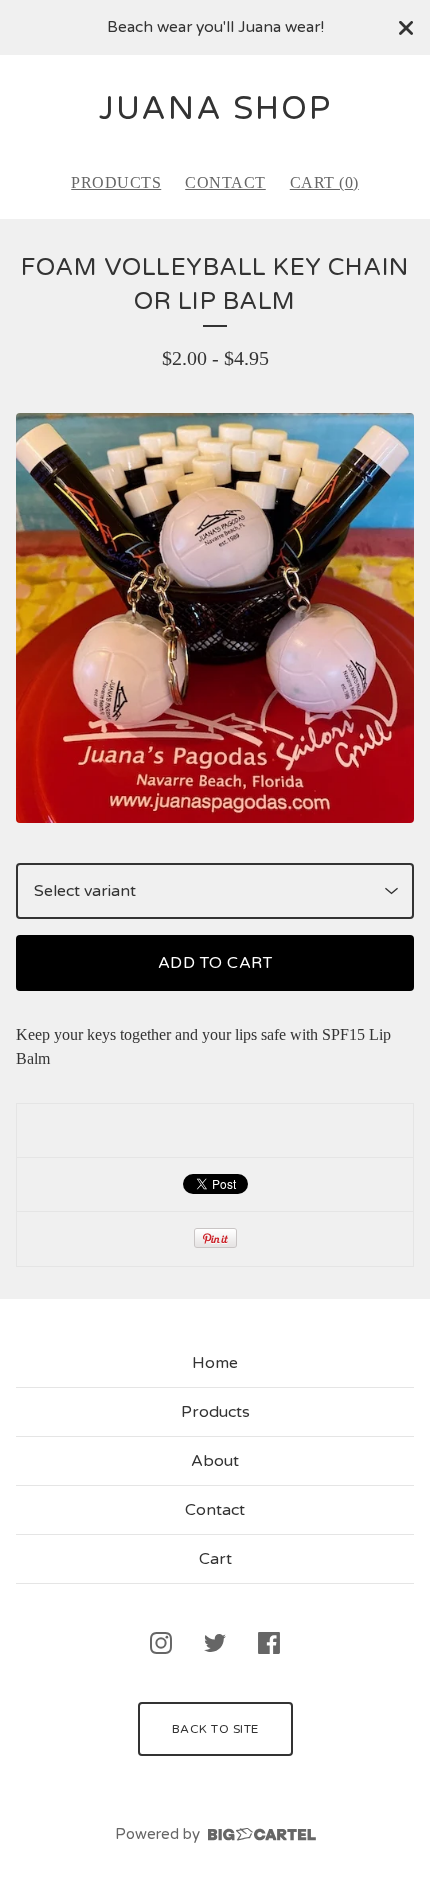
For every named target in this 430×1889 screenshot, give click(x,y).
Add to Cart (215, 963)
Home (215, 1363)
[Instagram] (161, 1643)
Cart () (324, 182)
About (215, 1461)
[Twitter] (215, 1643)
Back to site (215, 1729)
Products (116, 182)
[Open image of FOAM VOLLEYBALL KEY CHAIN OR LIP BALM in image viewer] (215, 618)
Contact (225, 182)
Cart (215, 1559)
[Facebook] (269, 1643)
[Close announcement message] (406, 28)
